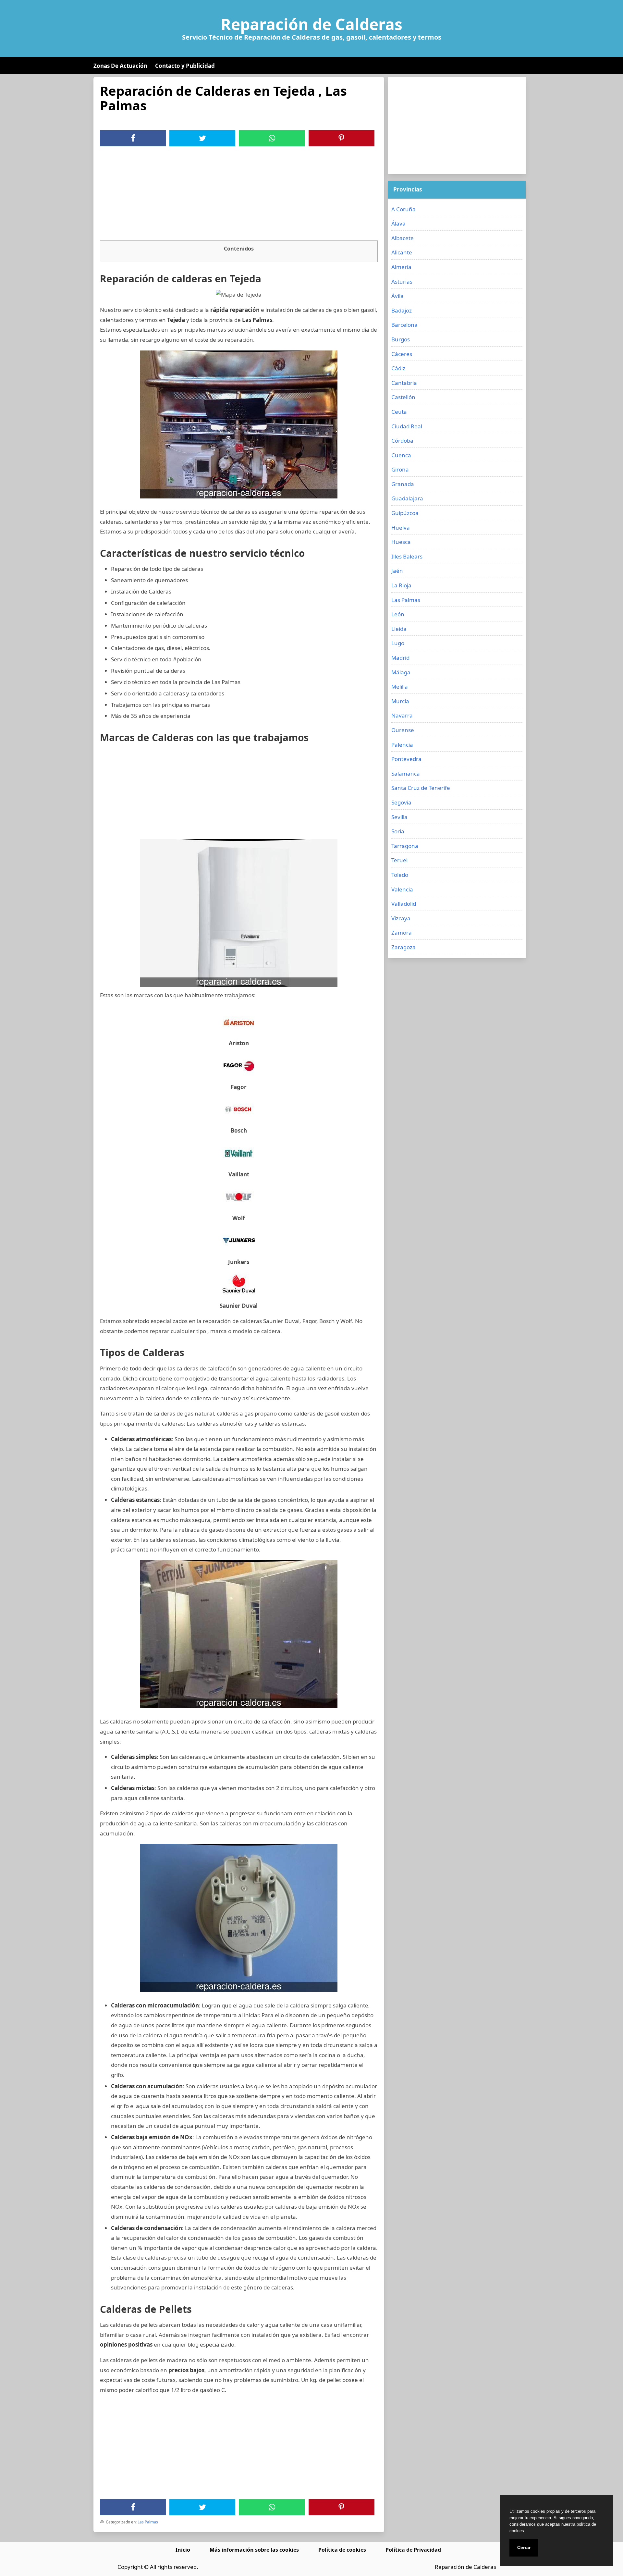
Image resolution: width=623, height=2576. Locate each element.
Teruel (399, 860)
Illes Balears (407, 556)
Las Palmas (148, 2522)
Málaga (401, 672)
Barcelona (404, 325)
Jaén (397, 571)
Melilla (400, 687)
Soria (398, 831)
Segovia (401, 802)
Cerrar (524, 2547)
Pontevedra (406, 759)
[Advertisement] (239, 195)
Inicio (183, 2550)
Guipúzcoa (405, 513)
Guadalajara (407, 498)
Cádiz (398, 368)
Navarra (402, 715)
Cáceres (402, 354)
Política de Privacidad (413, 2550)
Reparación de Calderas (311, 24)
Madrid (400, 658)
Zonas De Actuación (120, 66)
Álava (398, 223)
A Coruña (403, 209)
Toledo (400, 875)
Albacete (403, 238)
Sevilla (399, 817)
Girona (400, 469)
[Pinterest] (341, 138)
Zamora (402, 932)
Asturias (402, 282)
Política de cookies (342, 2550)
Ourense (403, 730)
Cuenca (401, 455)
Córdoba (402, 441)
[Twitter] (202, 138)
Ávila (397, 296)
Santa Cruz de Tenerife (421, 788)
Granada (403, 484)
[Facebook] (133, 138)
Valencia (402, 889)
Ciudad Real (407, 426)
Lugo (398, 643)
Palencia (402, 745)
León (398, 614)
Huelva (401, 527)
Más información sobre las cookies (254, 2550)
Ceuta (399, 412)
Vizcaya (401, 918)
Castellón (403, 397)
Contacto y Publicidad (185, 66)
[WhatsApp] (272, 138)
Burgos (401, 339)
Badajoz (402, 310)
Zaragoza (403, 947)
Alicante (402, 252)
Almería (401, 267)
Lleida (399, 629)
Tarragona (405, 846)
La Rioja (401, 585)
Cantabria (404, 383)
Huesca (401, 542)
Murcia (400, 701)
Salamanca (406, 773)
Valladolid (404, 904)
